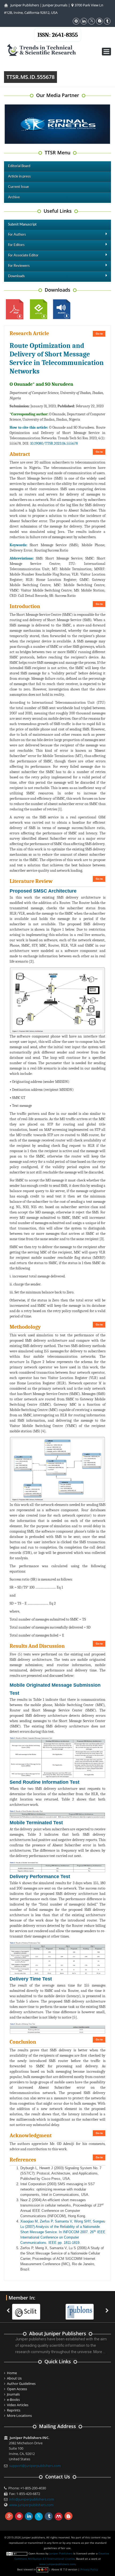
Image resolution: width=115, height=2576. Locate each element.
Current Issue (18, 187)
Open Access (17, 2389)
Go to (99, 334)
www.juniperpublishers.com (31, 2505)
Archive (14, 197)
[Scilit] (28, 2309)
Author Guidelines (21, 2384)
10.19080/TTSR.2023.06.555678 (54, 443)
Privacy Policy (89, 2569)
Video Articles (18, 2405)
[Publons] (81, 2309)
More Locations (19, 2416)
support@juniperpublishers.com (35, 2466)
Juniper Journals (55, 5)
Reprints (14, 2410)
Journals (13, 2394)
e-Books (13, 2400)
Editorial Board (19, 166)
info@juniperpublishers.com (32, 2499)
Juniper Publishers (25, 5)
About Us (14, 2378)
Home (12, 2373)
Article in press (19, 177)
